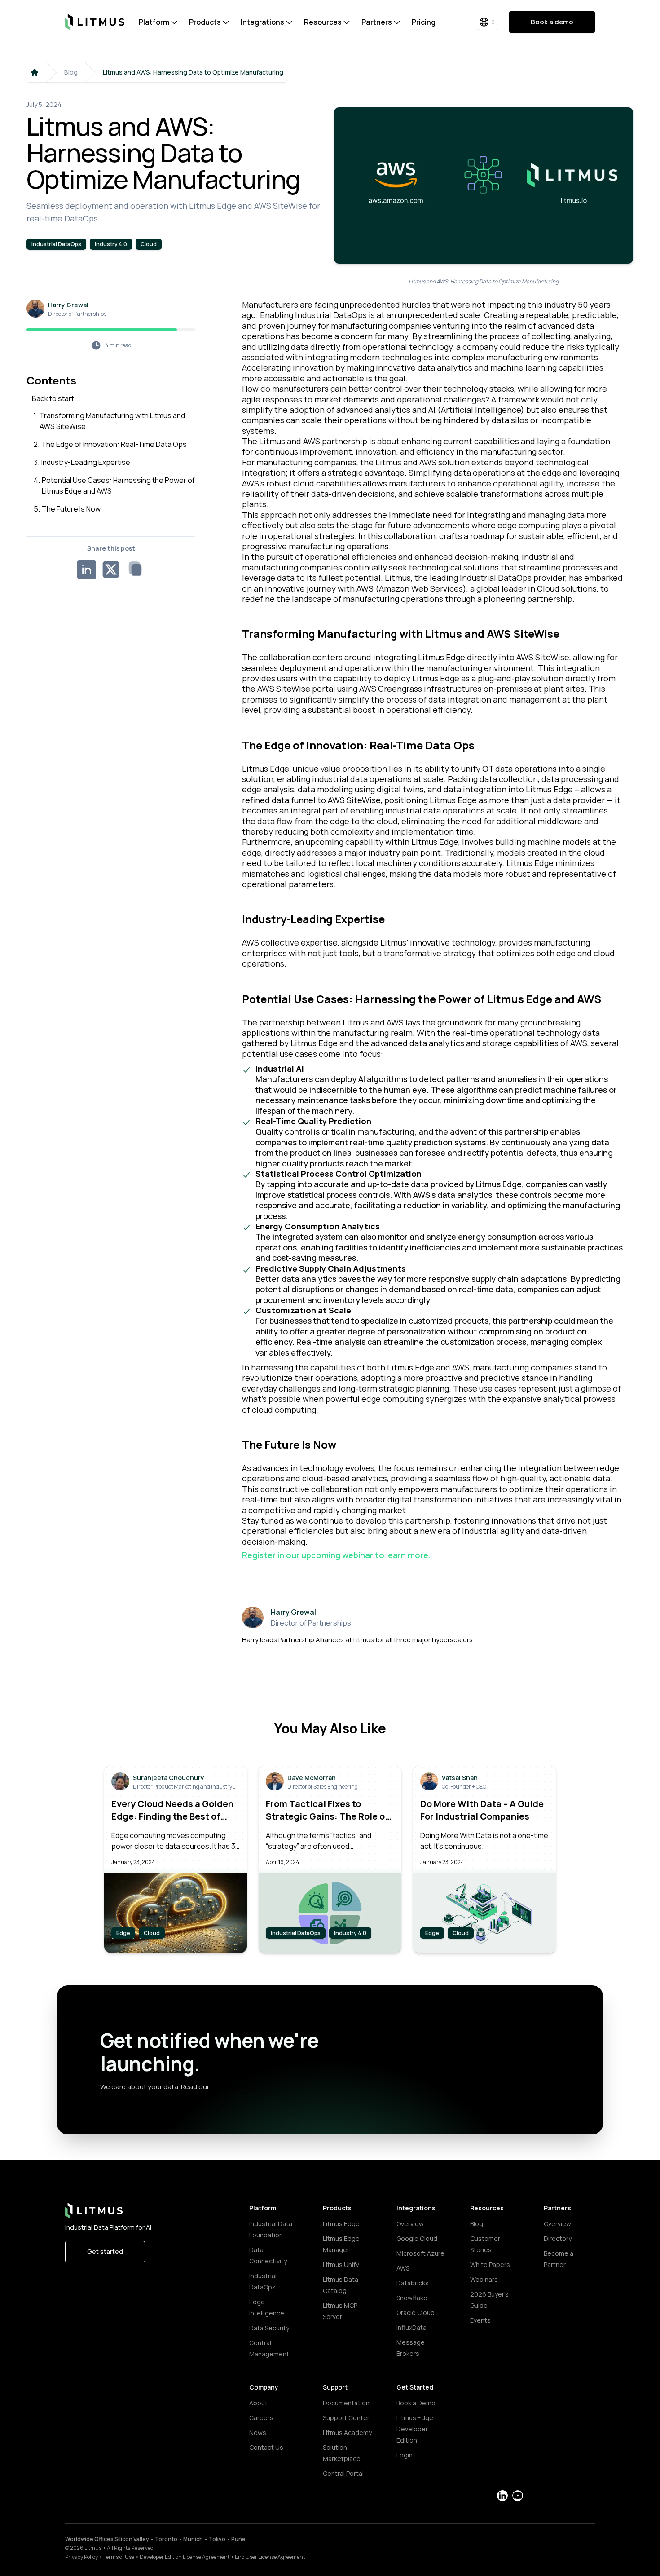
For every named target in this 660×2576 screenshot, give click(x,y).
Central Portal (343, 2473)
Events (480, 2320)
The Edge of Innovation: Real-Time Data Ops (114, 444)
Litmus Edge (341, 2224)
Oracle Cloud (416, 2313)
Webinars (484, 2279)
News (258, 2432)
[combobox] (488, 22)
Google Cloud (417, 2238)
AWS (403, 2268)
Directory (558, 2238)
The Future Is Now (71, 509)
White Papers (490, 2264)
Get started (105, 2251)
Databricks (413, 2283)
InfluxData (411, 2327)
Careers (261, 2418)
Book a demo (552, 22)
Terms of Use (119, 2557)
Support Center (346, 2418)
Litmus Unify (341, 2264)
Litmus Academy (347, 2432)
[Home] (35, 72)
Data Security (269, 2328)
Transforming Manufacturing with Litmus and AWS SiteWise (112, 421)
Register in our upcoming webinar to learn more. (337, 1555)
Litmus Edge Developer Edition (415, 2429)
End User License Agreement (270, 2557)
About (258, 2403)
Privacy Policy (81, 2557)
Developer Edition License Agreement (185, 2557)
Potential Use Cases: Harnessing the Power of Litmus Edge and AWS (118, 486)
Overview (410, 2224)
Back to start (53, 398)
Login (405, 2455)
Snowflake (412, 2298)
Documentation (346, 2403)
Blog (71, 72)
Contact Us (266, 2447)
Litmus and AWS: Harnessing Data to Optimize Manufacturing (193, 72)
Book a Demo (416, 2403)
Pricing (424, 22)
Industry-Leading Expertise (86, 462)
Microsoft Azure (420, 2253)
